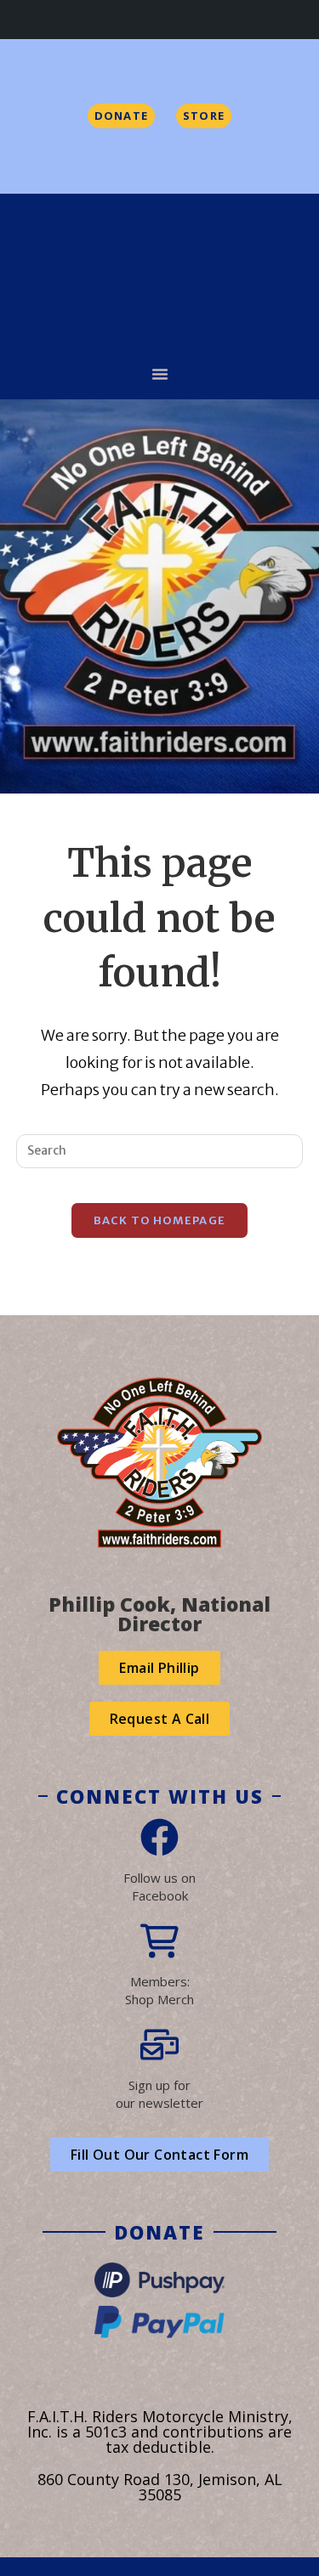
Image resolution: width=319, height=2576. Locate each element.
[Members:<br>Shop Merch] (159, 1941)
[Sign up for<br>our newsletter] (159, 2045)
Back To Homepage (160, 1220)
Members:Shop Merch (159, 1990)
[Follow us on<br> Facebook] (159, 1837)
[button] (160, 374)
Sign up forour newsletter (159, 2094)
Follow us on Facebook (159, 1887)
